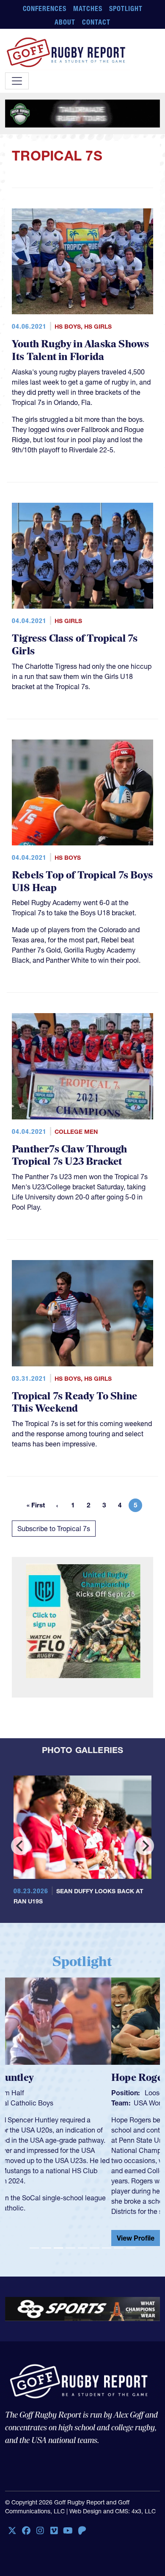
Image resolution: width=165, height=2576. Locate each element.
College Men (76, 1132)
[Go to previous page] (57, 1505)
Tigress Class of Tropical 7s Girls (75, 645)
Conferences (45, 8)
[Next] (145, 1846)
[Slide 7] (107, 2248)
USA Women (47, 2103)
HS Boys (68, 327)
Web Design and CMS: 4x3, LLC (113, 2511)
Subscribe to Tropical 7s (54, 1529)
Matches (88, 8)
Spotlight (126, 8)
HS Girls (98, 327)
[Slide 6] (94, 2248)
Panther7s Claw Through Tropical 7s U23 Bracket (69, 1156)
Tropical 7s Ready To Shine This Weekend (74, 1403)
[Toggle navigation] (17, 81)
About (65, 22)
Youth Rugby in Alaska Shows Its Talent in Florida (80, 350)
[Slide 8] (118, 2248)
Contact (96, 22)
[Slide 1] (34, 2248)
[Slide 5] (82, 2248)
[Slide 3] (58, 2248)
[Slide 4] (70, 2248)
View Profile (29, 2238)
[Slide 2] (46, 2248)
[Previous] (20, 1846)
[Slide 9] (131, 2248)
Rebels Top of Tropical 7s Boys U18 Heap (82, 882)
